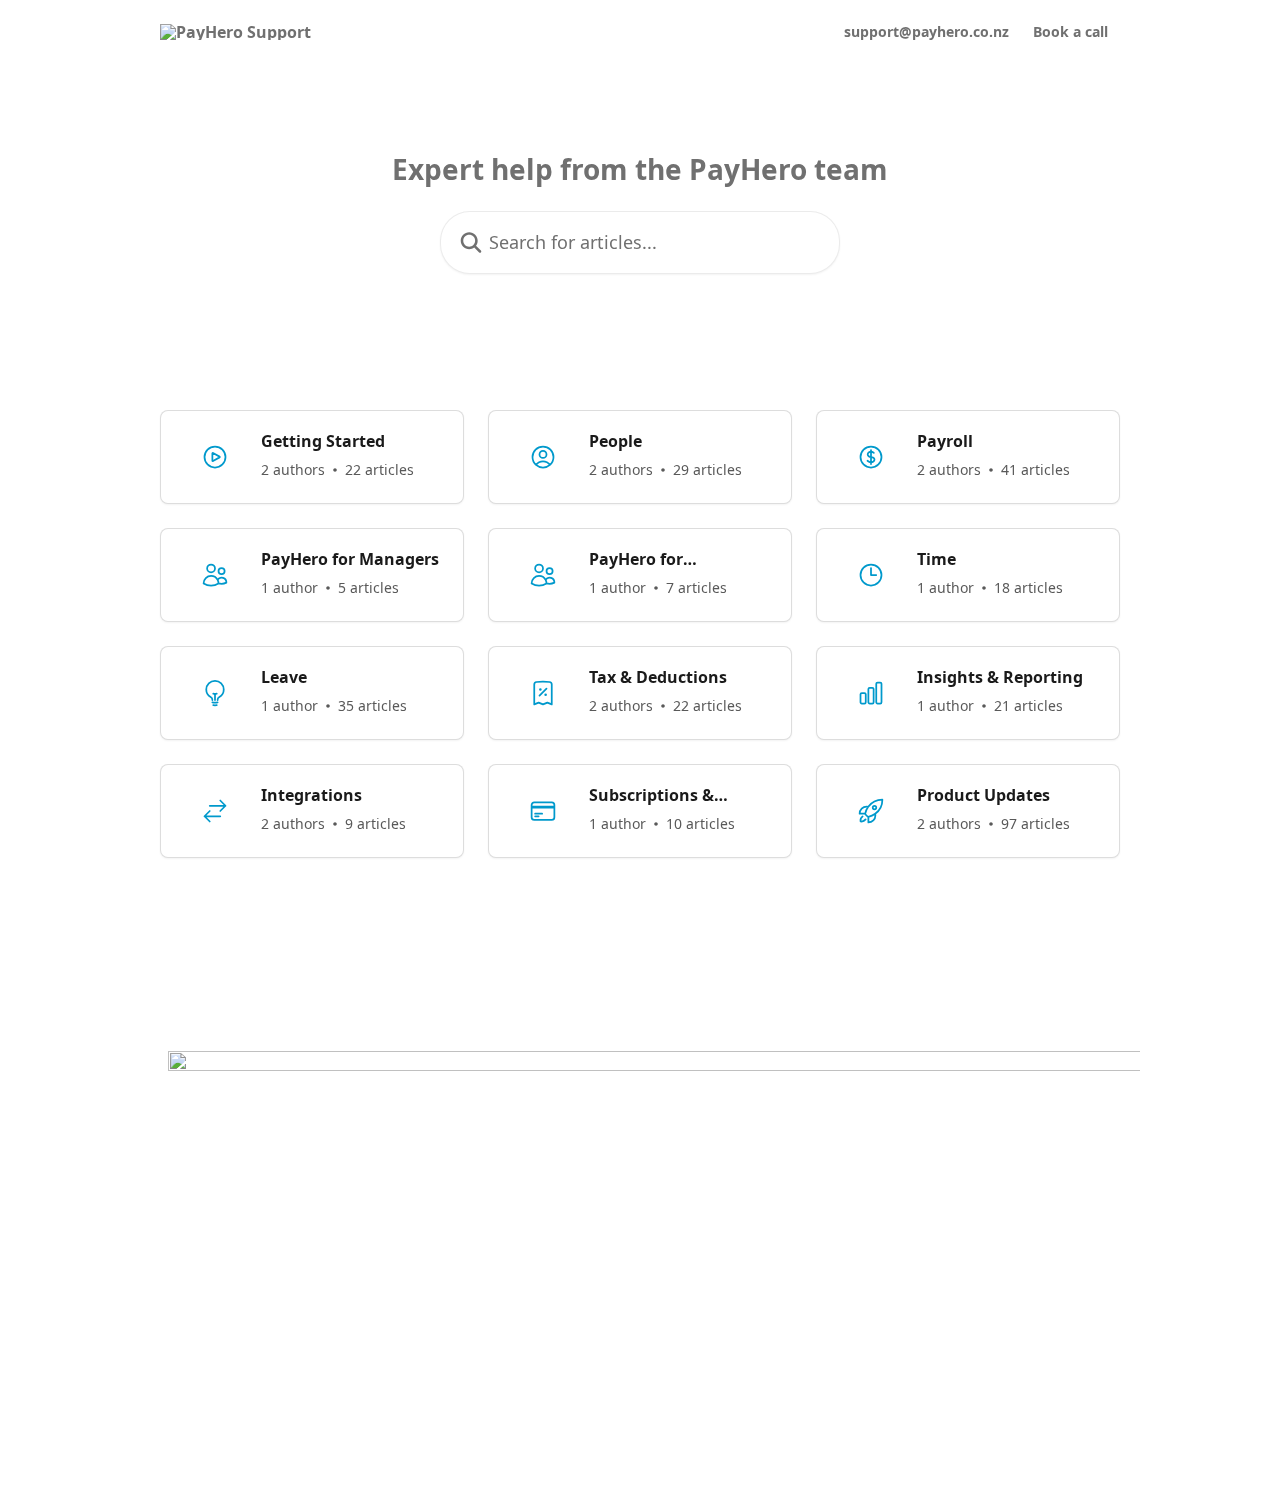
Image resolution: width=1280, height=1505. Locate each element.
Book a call (1070, 32)
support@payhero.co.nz (926, 32)
